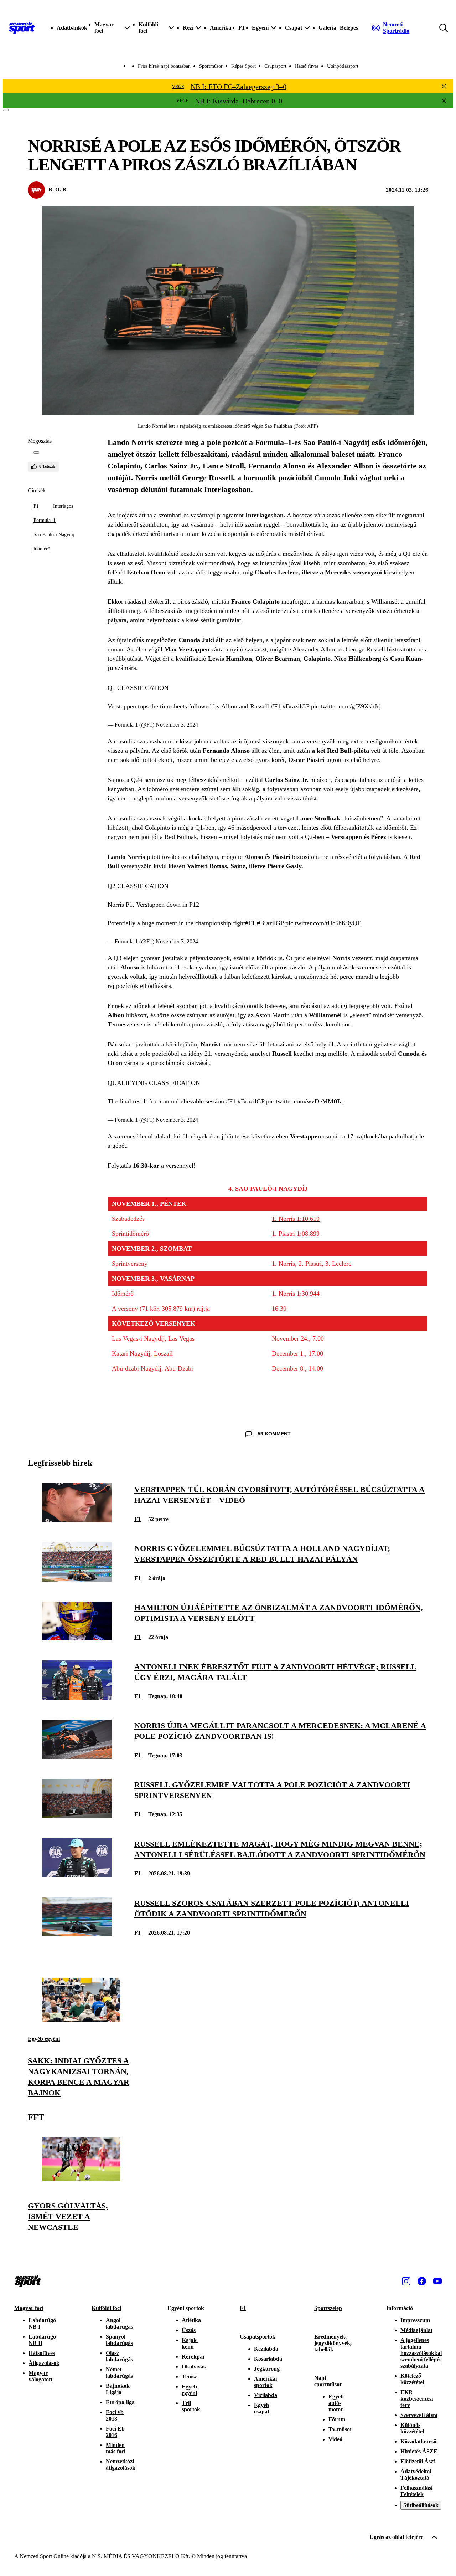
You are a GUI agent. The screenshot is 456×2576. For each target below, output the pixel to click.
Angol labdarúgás (119, 2323)
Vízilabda (266, 2395)
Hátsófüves (42, 2353)
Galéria (327, 28)
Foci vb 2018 (115, 2415)
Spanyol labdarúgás (119, 2340)
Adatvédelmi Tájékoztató (416, 2475)
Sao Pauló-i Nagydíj (54, 535)
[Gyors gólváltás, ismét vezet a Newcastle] (81, 2179)
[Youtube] (437, 2281)
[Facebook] (422, 2281)
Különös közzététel (412, 2428)
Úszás (189, 2330)
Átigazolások (44, 2363)
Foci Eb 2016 (115, 2432)
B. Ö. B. (58, 190)
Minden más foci (116, 2448)
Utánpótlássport (343, 66)
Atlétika (191, 2320)
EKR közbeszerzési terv (417, 2399)
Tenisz (189, 2377)
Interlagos (63, 506)
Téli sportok (191, 2406)
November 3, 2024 (177, 725)
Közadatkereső (418, 2441)
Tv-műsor (340, 2429)
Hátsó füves (307, 66)
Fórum (337, 2419)
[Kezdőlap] (22, 28)
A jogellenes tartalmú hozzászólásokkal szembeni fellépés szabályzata (421, 2353)
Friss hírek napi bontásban (164, 66)
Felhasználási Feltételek (416, 2491)
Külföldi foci (106, 2308)
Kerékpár (193, 2357)
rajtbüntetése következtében (252, 1136)
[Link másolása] (36, 452)
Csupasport (275, 66)
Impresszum (415, 2320)
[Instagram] (406, 2281)
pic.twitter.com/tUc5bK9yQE (323, 923)
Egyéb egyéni (44, 2039)
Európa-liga (120, 2402)
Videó (335, 2439)
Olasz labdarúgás (119, 2356)
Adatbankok (72, 28)
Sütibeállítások (421, 2505)
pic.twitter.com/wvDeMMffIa (304, 1101)
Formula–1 (45, 520)
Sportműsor (211, 66)
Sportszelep (328, 2308)
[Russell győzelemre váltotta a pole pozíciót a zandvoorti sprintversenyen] (77, 1816)
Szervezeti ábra (419, 2415)
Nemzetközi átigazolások (121, 2465)
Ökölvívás (194, 2367)
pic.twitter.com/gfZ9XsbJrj (346, 706)
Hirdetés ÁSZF (419, 2451)
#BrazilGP (296, 706)
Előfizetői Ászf (418, 2461)
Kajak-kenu (190, 2343)
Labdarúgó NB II (42, 2340)
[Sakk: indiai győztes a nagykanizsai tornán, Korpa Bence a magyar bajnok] (81, 2020)
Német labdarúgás (119, 2373)
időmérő (42, 549)
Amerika (221, 28)
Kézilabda (266, 2349)
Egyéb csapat (262, 2408)
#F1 (276, 706)
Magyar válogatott (40, 2376)
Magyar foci (29, 2308)
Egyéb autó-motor (336, 2403)
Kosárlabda (268, 2359)
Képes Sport (243, 66)
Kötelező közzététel (412, 2379)
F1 (242, 28)
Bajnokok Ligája (118, 2389)
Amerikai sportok (265, 2382)
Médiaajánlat (416, 2330)
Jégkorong (267, 2369)
